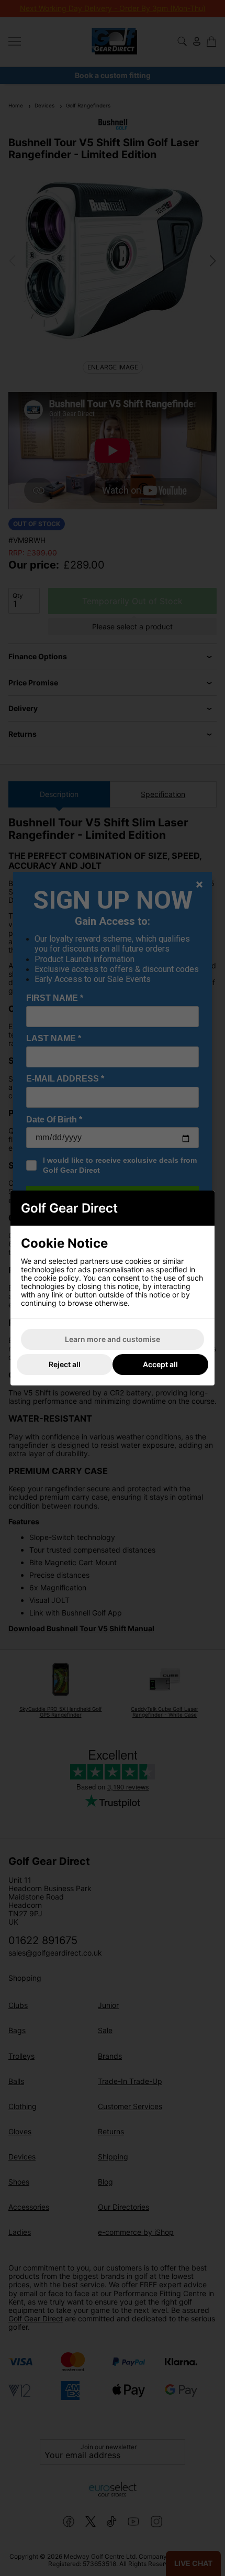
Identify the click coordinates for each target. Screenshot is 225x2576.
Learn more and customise (113, 1339)
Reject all (65, 1364)
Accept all (160, 1364)
